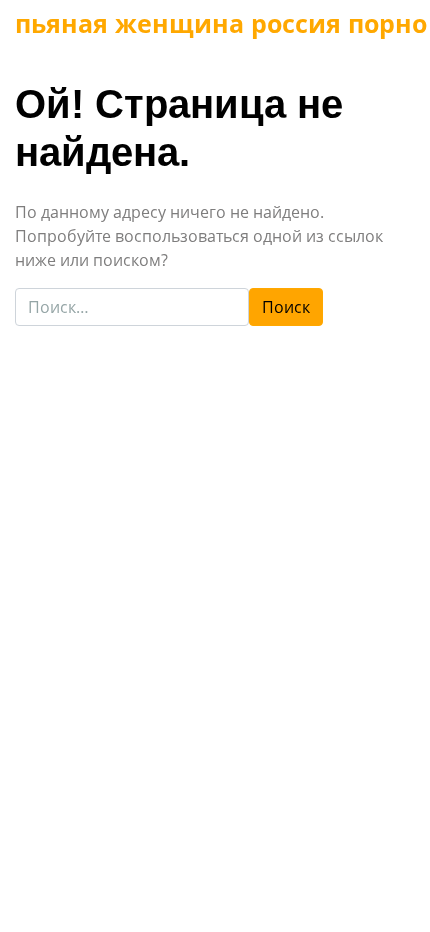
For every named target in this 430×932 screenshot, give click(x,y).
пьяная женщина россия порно (221, 23)
